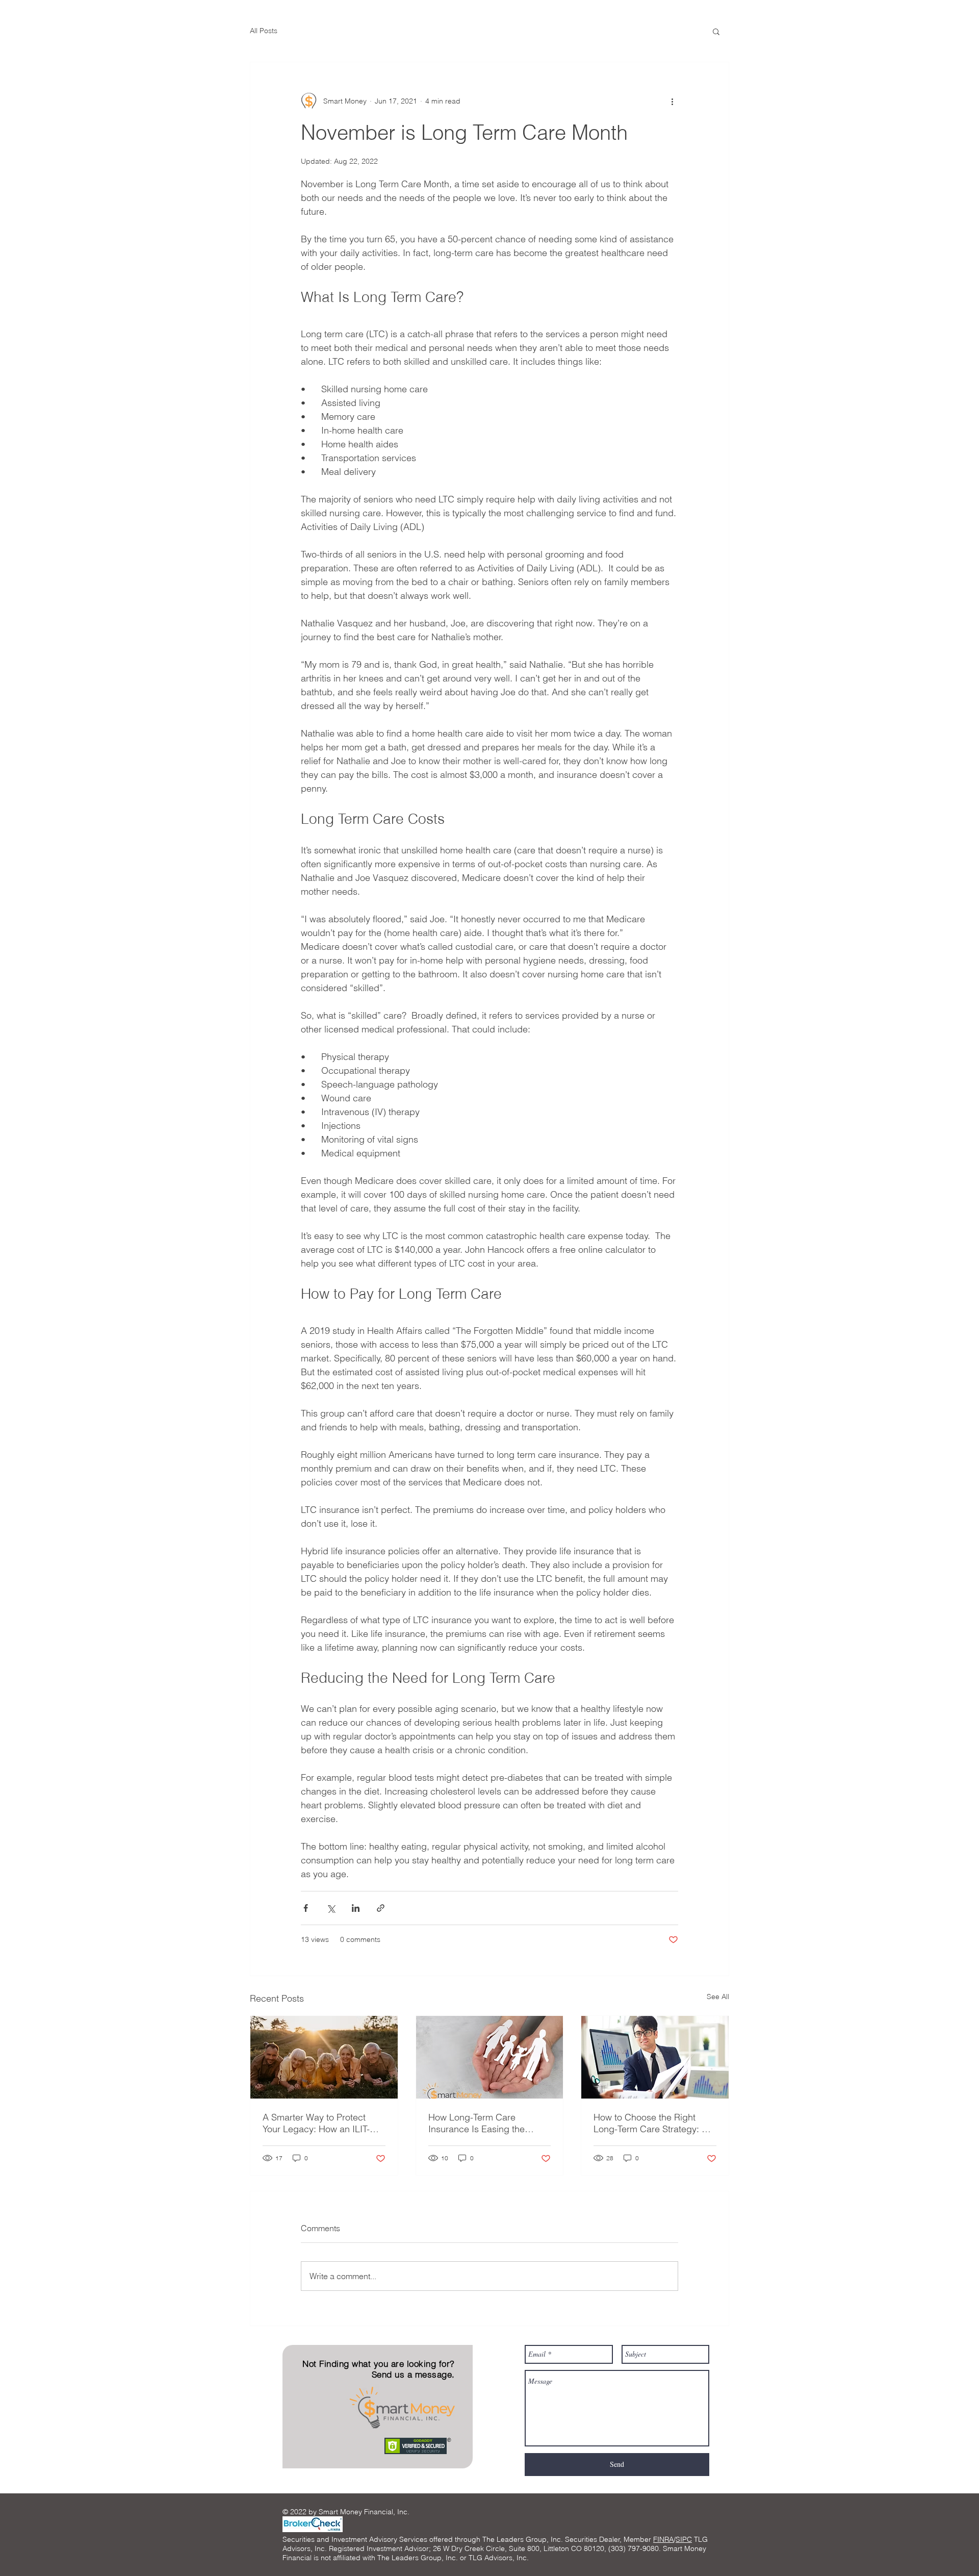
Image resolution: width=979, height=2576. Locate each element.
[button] (716, 31)
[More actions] (672, 101)
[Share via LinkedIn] (356, 1908)
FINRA (663, 2539)
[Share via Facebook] (306, 1908)
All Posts (264, 31)
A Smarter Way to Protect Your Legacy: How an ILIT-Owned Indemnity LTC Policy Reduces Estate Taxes (321, 2123)
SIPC (684, 2539)
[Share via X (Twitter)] (331, 1908)
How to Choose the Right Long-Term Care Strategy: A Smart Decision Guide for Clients (651, 2123)
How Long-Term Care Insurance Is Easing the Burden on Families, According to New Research (486, 2123)
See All (718, 1997)
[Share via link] (381, 1908)
